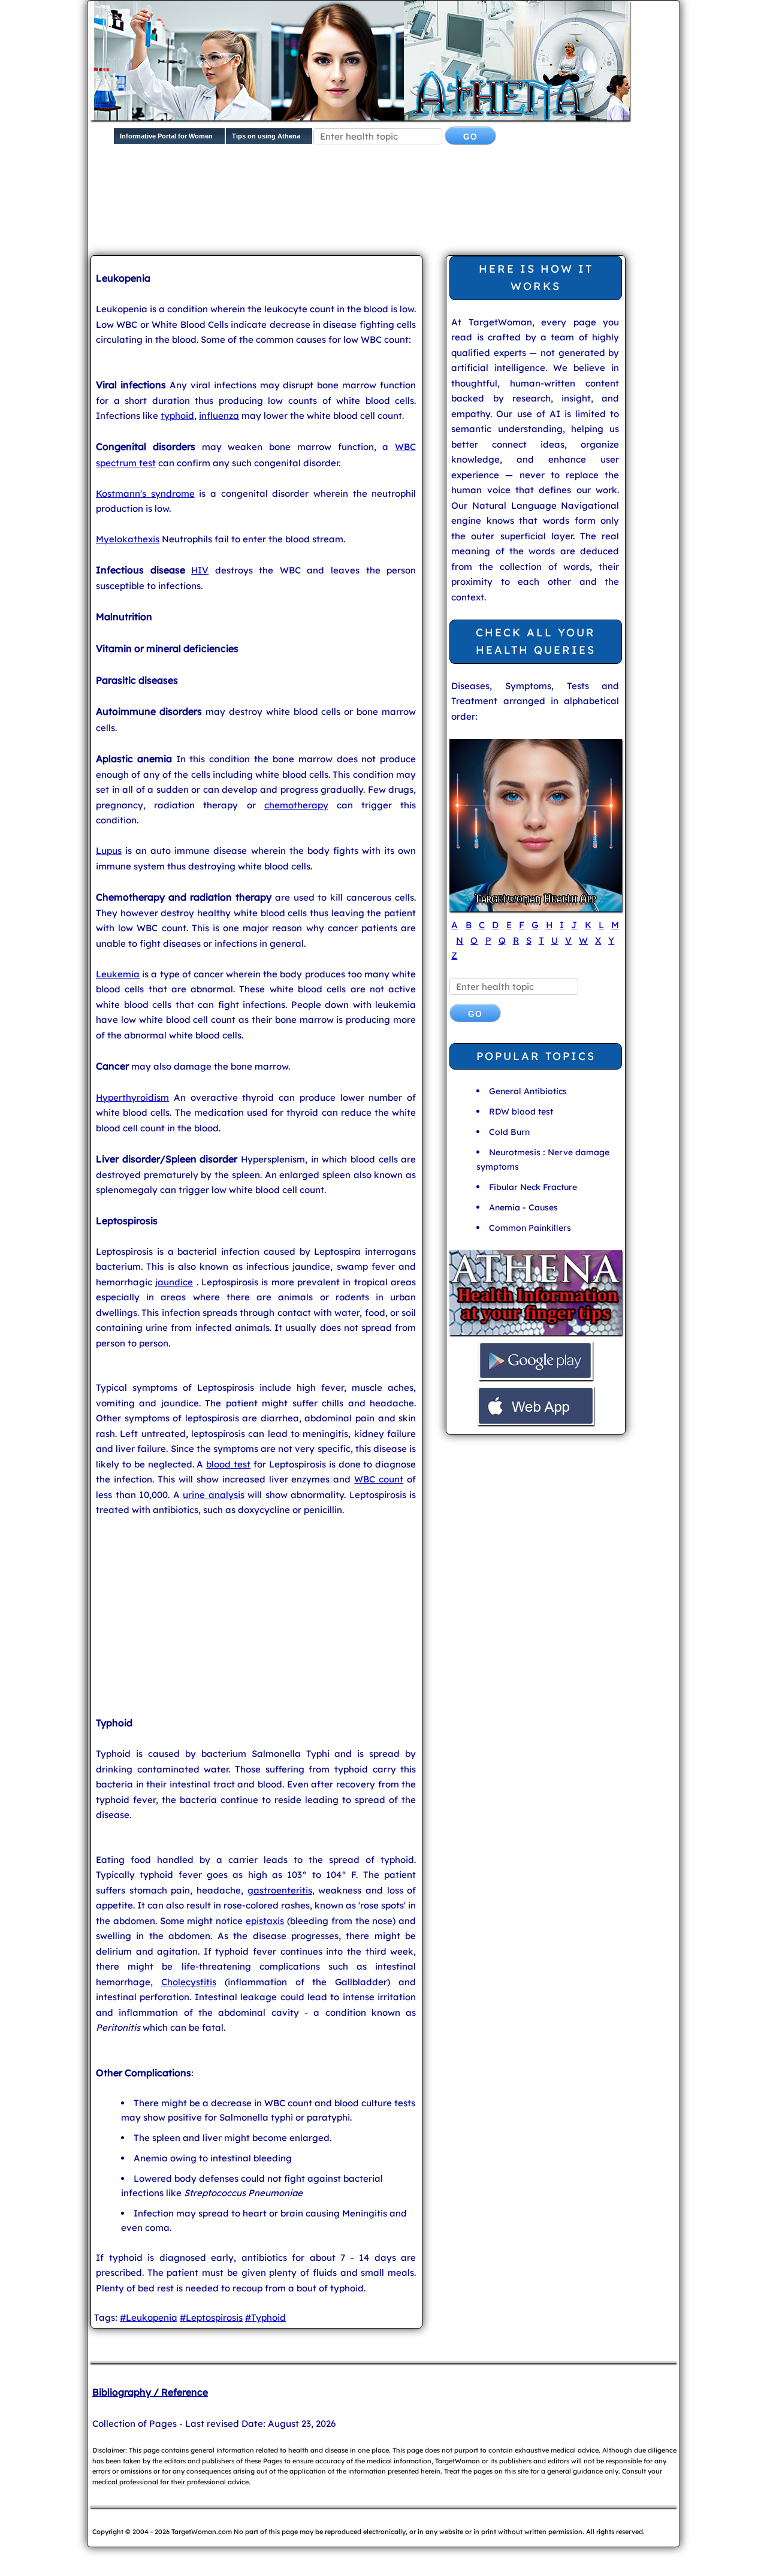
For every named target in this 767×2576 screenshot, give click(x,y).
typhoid (177, 416)
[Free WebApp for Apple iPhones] (536, 1423)
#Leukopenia (149, 2317)
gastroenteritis (280, 1890)
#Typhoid (265, 2317)
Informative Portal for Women (166, 136)
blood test (228, 1464)
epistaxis (265, 1921)
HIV (200, 570)
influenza (219, 416)
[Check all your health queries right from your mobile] (536, 1334)
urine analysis (214, 1495)
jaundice (174, 1282)
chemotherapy (296, 805)
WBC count (379, 1479)
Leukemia (118, 974)
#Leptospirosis (211, 2317)
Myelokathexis (128, 539)
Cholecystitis (189, 1982)
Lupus (109, 851)
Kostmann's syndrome (145, 493)
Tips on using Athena (266, 136)
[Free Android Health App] (536, 1378)
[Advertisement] (381, 210)
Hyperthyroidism (132, 1097)
